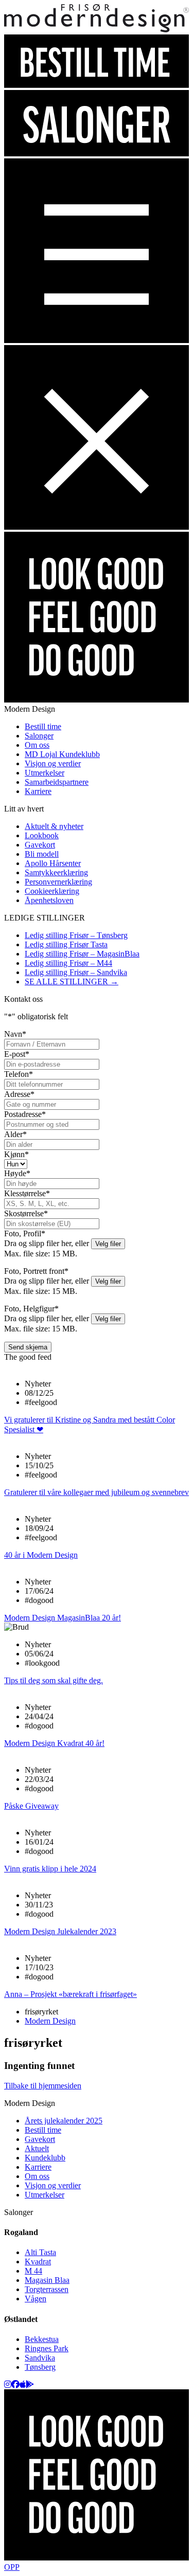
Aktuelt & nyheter (54, 826)
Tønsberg (40, 2367)
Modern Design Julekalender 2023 (60, 1931)
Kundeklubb (45, 2158)
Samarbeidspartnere (57, 782)
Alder (15, 1134)
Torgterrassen (47, 2289)
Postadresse (25, 1114)
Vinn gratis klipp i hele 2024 (50, 1869)
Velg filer (108, 1244)
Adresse (19, 1094)
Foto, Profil (25, 1233)
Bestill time (43, 726)
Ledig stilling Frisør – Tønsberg (76, 935)
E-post (17, 1054)
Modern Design (50, 2021)
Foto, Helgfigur (31, 1309)
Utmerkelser (45, 773)
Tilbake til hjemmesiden (43, 2086)
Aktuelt (37, 2148)
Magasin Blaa (47, 2280)
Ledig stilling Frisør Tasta (66, 944)
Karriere (38, 791)
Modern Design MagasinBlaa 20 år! (63, 1618)
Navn (15, 1034)
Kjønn (16, 1154)
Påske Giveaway (31, 1806)
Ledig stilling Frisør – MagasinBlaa (82, 954)
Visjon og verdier (53, 763)
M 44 (33, 2271)
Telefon (19, 1074)
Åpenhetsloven (49, 900)
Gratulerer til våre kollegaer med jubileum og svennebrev (97, 1492)
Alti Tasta (40, 2252)
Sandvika (40, 2358)
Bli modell (42, 854)
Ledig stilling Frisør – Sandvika (76, 972)
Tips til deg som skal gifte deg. (54, 1680)
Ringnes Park (47, 2348)
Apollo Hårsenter (53, 863)
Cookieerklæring (52, 891)
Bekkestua (42, 2339)
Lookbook (42, 835)
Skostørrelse (26, 1213)
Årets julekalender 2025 (64, 2121)
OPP (12, 2567)
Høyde (17, 1173)
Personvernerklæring (58, 882)
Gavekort (40, 845)
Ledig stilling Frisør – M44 (68, 963)
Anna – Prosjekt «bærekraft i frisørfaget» (71, 1994)
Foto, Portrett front (36, 1271)
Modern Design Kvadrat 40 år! (54, 1743)
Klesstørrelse (27, 1193)
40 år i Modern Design (41, 1555)
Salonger (39, 736)
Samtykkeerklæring (56, 872)
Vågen (36, 2299)
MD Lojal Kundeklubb (62, 754)
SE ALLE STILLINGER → (72, 981)
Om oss (37, 745)
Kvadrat (38, 2262)
